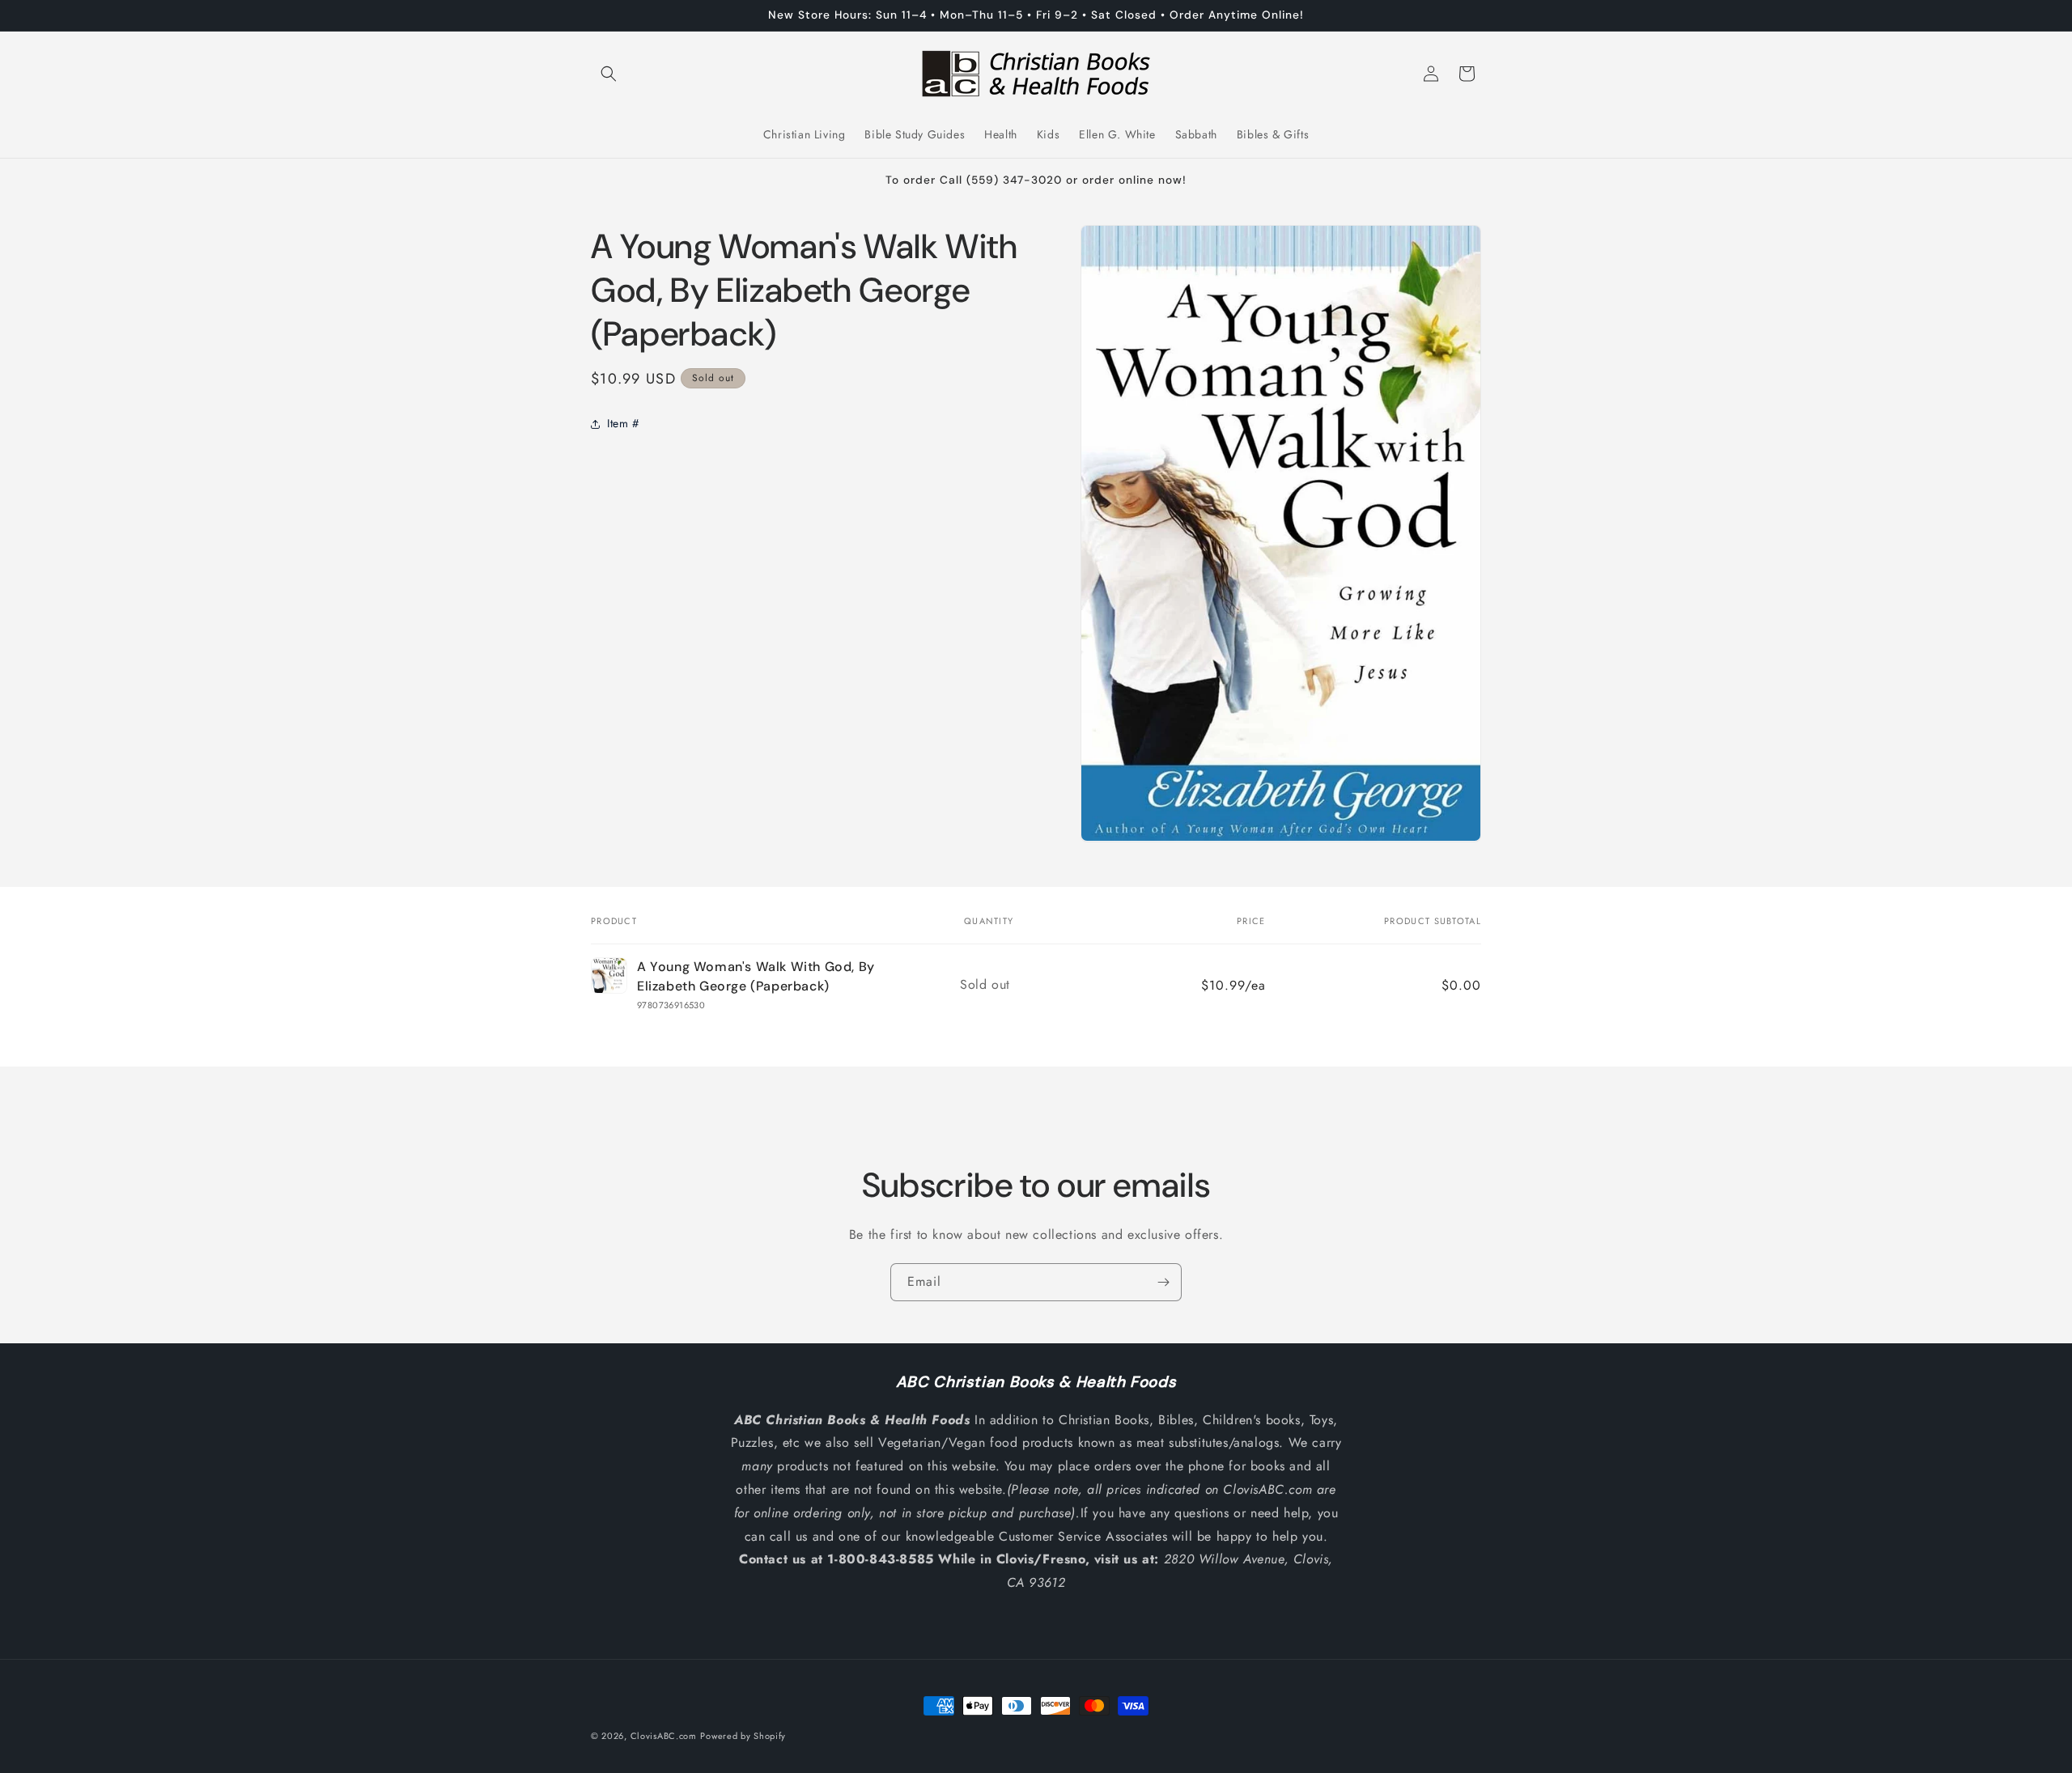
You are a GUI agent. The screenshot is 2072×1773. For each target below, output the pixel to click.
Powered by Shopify (743, 1736)
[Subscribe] (1163, 1282)
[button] (609, 74)
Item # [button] (623, 423)
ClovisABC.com (664, 1736)
